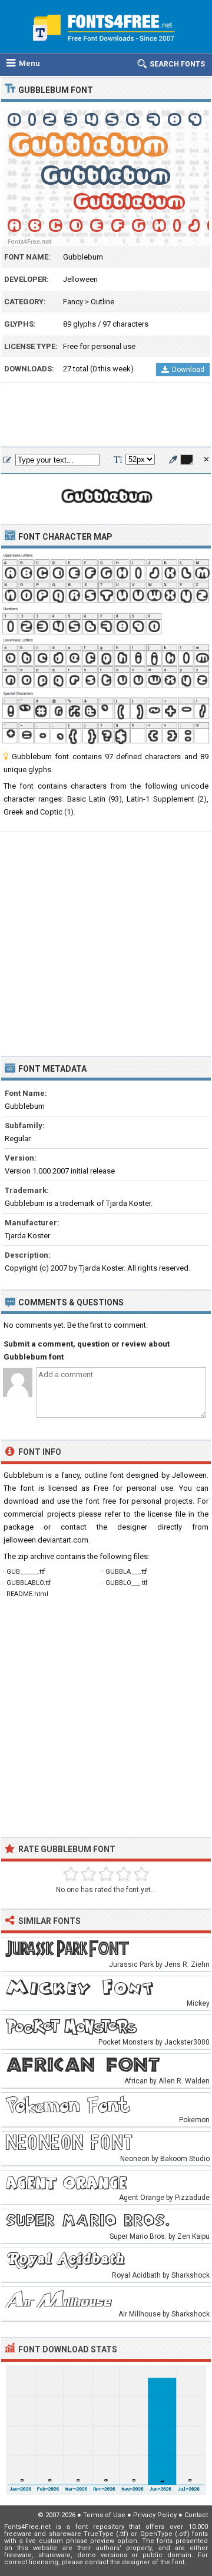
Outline (102, 302)
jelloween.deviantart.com (46, 1540)
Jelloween (80, 279)
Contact (196, 2515)
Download (188, 370)
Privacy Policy (155, 2515)
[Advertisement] (106, 416)
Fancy (73, 302)
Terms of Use (104, 2515)
